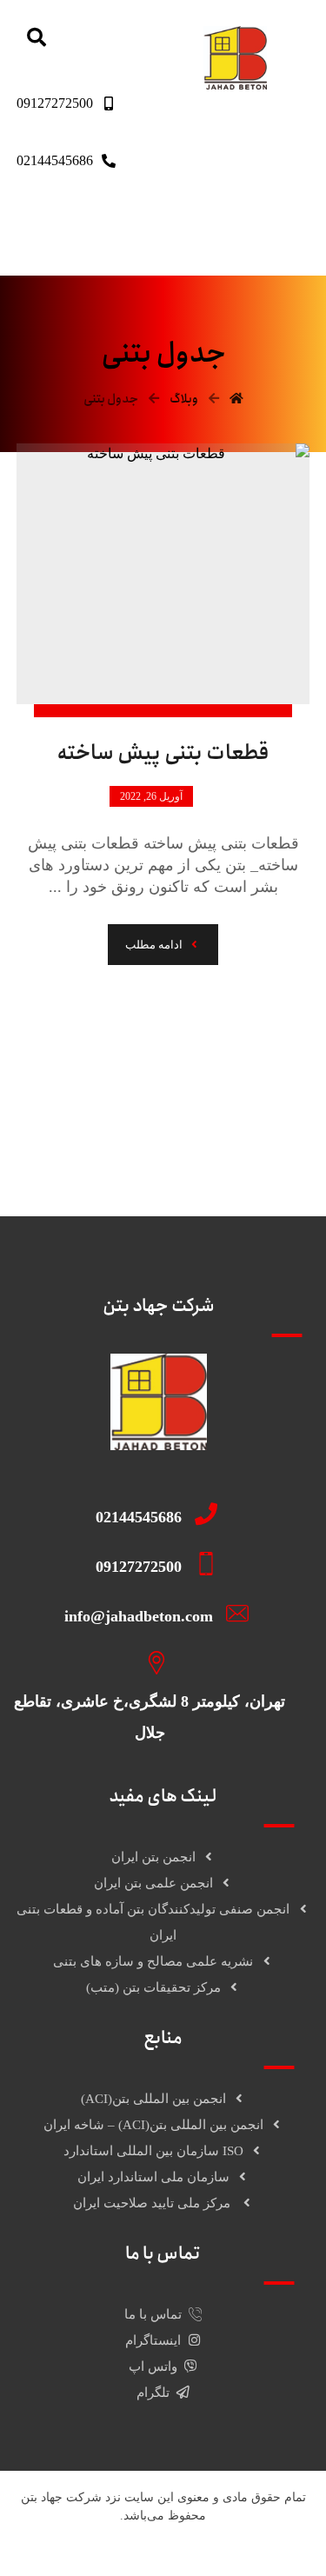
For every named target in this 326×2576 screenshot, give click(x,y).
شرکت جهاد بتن (61, 2497)
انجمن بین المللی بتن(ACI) (153, 2099)
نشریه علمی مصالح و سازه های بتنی (153, 1961)
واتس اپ (153, 2366)
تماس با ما (153, 2314)
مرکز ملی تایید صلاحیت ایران (153, 2203)
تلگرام (153, 2393)
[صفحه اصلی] (236, 399)
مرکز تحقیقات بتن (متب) (153, 1987)
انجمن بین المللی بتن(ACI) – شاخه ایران (153, 2125)
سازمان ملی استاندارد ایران (153, 2177)
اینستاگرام (153, 2340)
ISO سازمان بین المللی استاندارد (153, 2151)
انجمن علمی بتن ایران (153, 1883)
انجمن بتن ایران (153, 1857)
